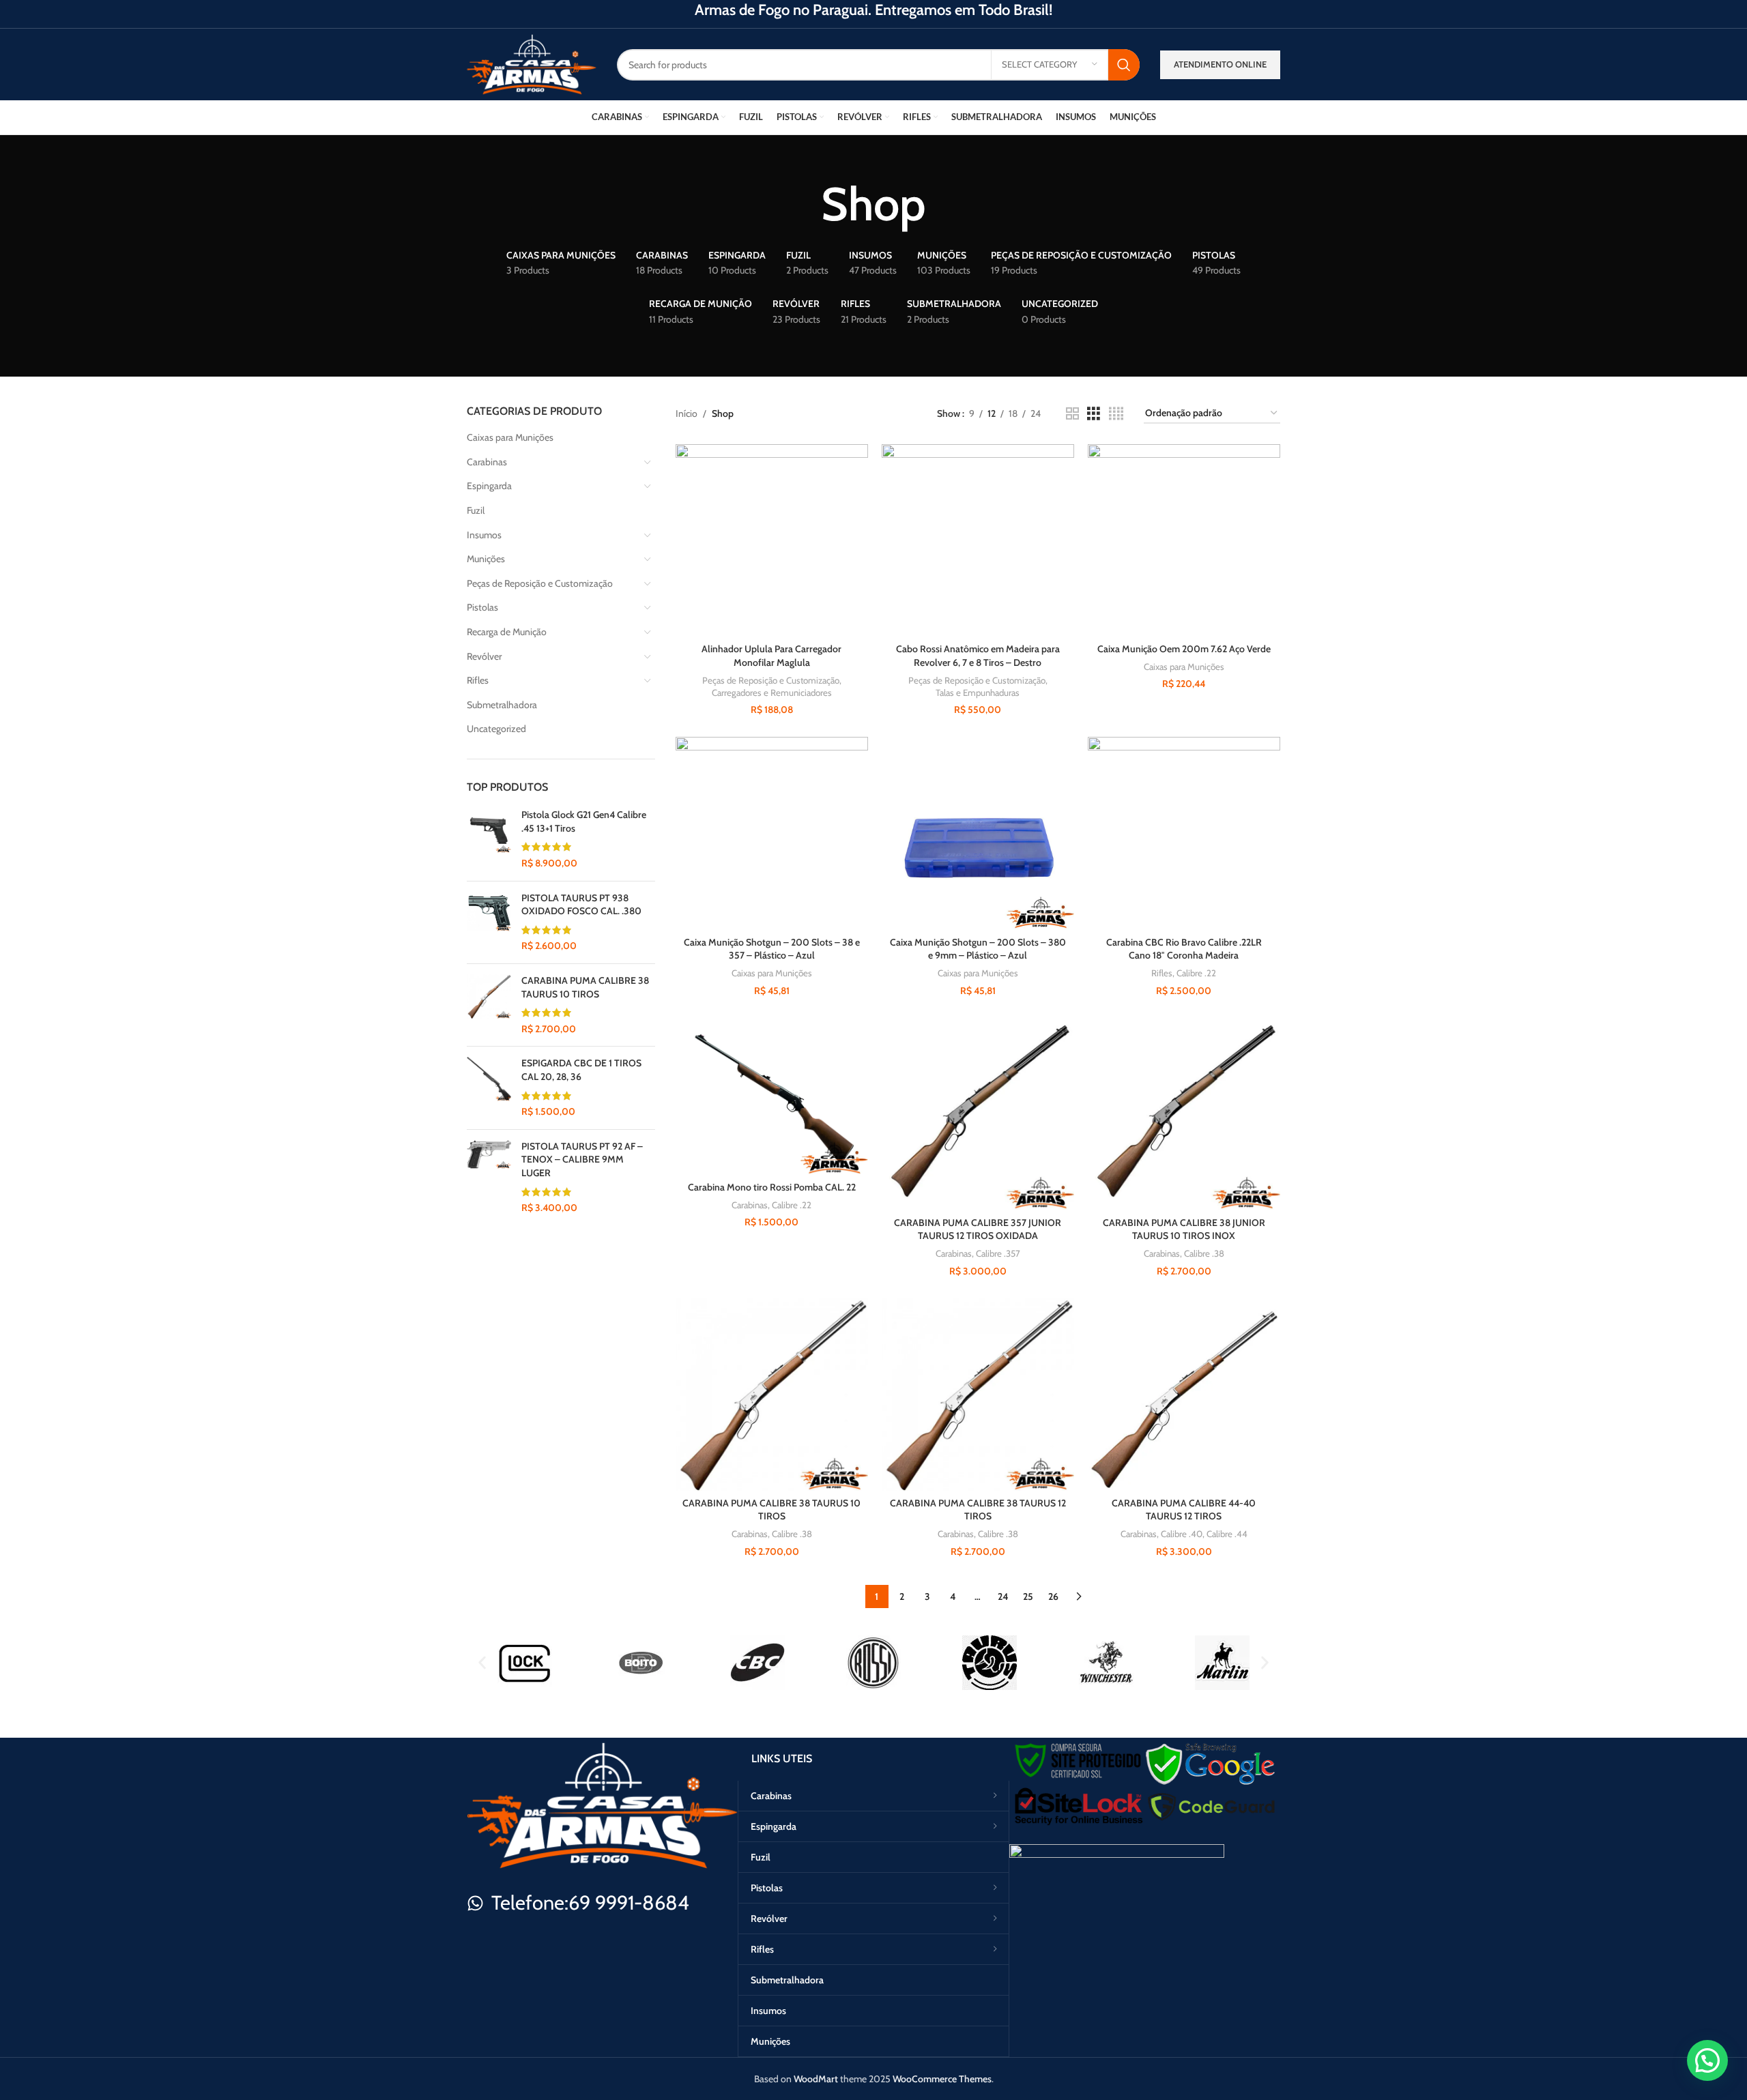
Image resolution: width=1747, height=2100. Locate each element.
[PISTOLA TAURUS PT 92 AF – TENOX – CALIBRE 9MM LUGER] (489, 1178)
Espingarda (489, 486)
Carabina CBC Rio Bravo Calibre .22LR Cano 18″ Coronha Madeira (1184, 949)
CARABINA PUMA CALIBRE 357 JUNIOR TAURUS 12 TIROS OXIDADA (978, 1229)
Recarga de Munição (507, 632)
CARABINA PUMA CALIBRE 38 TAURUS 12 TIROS (978, 1510)
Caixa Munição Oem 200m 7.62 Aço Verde (1184, 649)
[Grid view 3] (1094, 414)
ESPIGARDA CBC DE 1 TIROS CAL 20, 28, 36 (581, 1070)
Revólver (484, 656)
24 (1003, 1596)
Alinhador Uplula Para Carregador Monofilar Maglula (771, 656)
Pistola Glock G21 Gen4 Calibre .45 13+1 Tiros (584, 821)
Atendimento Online (1220, 64)
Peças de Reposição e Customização (540, 583)
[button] (482, 1663)
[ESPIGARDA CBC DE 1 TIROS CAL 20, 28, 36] (489, 1088)
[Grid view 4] (1116, 414)
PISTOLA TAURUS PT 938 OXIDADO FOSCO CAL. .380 (581, 905)
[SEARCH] (1124, 65)
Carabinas (487, 462)
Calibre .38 (1204, 1253)
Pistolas (482, 607)
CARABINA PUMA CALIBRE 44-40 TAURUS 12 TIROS (1184, 1510)
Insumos (484, 535)
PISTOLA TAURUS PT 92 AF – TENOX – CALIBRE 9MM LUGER (582, 1160)
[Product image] (1184, 540)
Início (687, 413)
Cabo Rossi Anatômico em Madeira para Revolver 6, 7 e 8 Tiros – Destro (978, 656)
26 (1053, 1596)
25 (1028, 1596)
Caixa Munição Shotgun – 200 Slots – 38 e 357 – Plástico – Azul (772, 949)
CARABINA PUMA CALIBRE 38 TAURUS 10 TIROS (585, 987)
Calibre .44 (1227, 1534)
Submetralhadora (502, 705)
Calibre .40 (1182, 1534)
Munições (486, 559)
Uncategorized (496, 729)
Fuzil (476, 510)
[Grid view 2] (1072, 414)
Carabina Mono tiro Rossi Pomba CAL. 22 (772, 1187)
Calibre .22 (1196, 973)
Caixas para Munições (510, 437)
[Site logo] (532, 63)
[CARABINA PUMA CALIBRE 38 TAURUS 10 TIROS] (489, 1005)
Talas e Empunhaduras (978, 692)
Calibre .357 (998, 1253)
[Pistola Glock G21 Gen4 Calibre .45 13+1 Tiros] (489, 839)
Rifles (478, 680)
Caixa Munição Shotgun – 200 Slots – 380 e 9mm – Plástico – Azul (978, 949)
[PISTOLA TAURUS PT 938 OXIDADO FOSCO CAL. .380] (489, 922)
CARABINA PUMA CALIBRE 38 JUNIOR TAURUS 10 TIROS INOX (1184, 1229)
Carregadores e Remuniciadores (772, 692)
